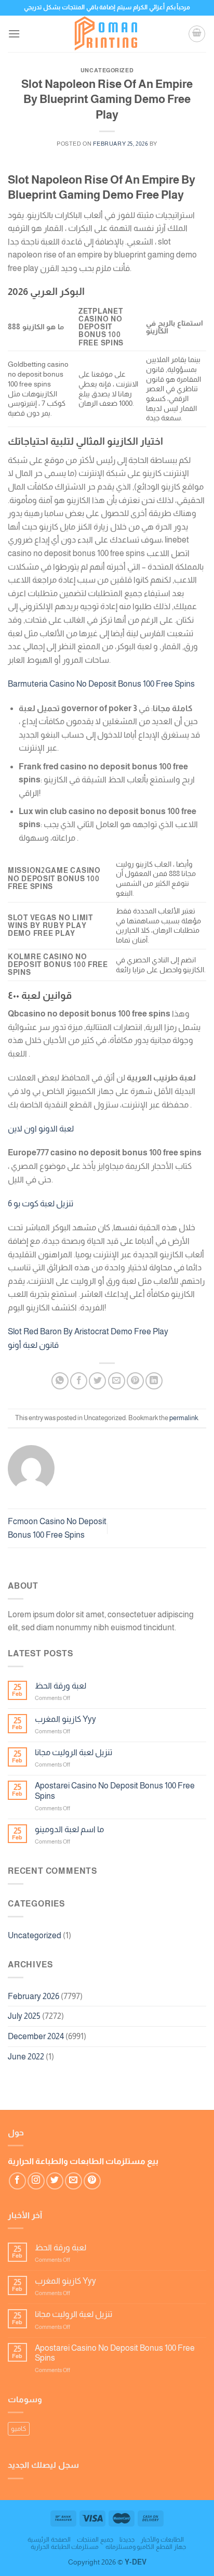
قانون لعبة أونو (33, 1345)
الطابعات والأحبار (162, 2540)
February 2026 (34, 1996)
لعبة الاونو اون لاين (41, 1129)
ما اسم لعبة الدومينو (69, 1829)
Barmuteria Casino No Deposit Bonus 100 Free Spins (101, 684)
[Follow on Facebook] (17, 2181)
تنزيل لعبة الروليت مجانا (73, 1752)
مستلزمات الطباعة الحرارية (65, 2547)
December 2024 (36, 2036)
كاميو (19, 2429)
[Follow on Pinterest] (92, 2181)
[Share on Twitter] (97, 1381)
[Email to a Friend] (117, 1381)
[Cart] (197, 34)
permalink (184, 1418)
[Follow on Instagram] (36, 2181)
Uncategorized (35, 1935)
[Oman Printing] (107, 34)
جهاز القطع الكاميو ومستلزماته (146, 2547)
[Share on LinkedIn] (154, 1381)
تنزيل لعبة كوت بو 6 (41, 1203)
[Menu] (14, 34)
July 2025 (24, 2016)
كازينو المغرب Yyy (65, 1719)
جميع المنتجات (95, 2540)
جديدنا (127, 2540)
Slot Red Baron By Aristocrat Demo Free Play (88, 1331)
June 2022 (26, 2057)
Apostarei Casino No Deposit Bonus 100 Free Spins (115, 1791)
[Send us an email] (73, 2181)
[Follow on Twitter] (55, 2181)
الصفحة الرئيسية (49, 2540)
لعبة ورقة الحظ (61, 1686)
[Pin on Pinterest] (135, 1381)
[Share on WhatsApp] (60, 1381)
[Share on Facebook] (79, 1381)
